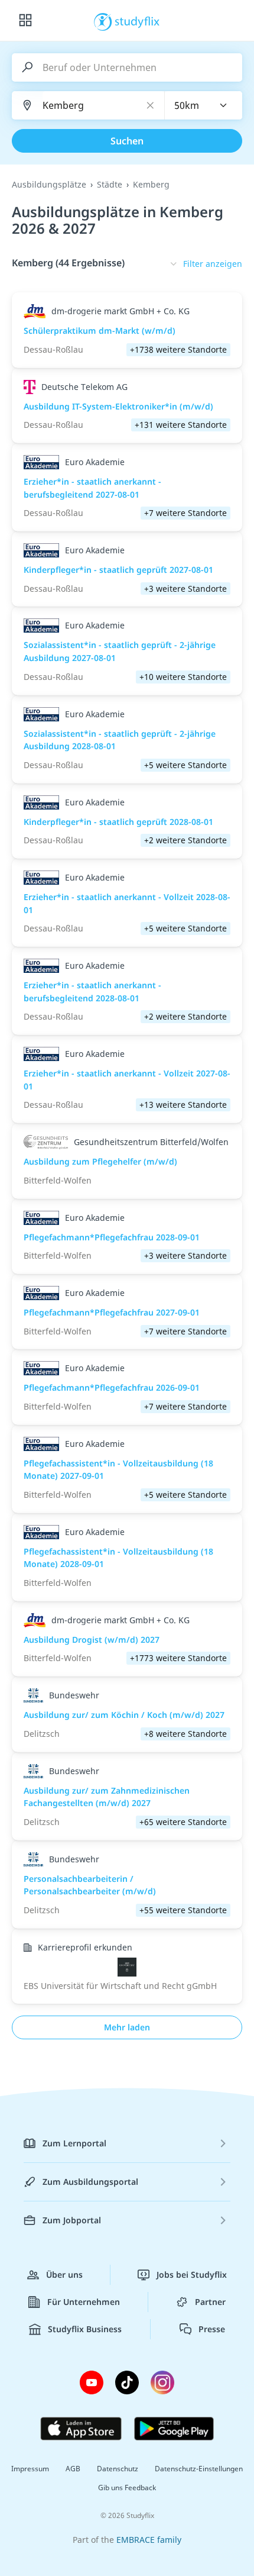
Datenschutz (118, 2469)
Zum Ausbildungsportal (90, 2182)
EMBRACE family (149, 2540)
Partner (210, 2302)
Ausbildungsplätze (49, 184)
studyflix (137, 21)
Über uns (64, 2274)
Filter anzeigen (213, 264)
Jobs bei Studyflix (192, 2274)
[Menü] (25, 21)
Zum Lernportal (74, 2143)
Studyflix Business (85, 2329)
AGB (73, 2469)
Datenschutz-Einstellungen (199, 2469)
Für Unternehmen (84, 2302)
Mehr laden (127, 2027)
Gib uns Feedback (127, 2488)
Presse (212, 2329)
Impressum (30, 2469)
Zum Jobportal (72, 2220)
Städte (110, 184)
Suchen (127, 141)
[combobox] (204, 105)
